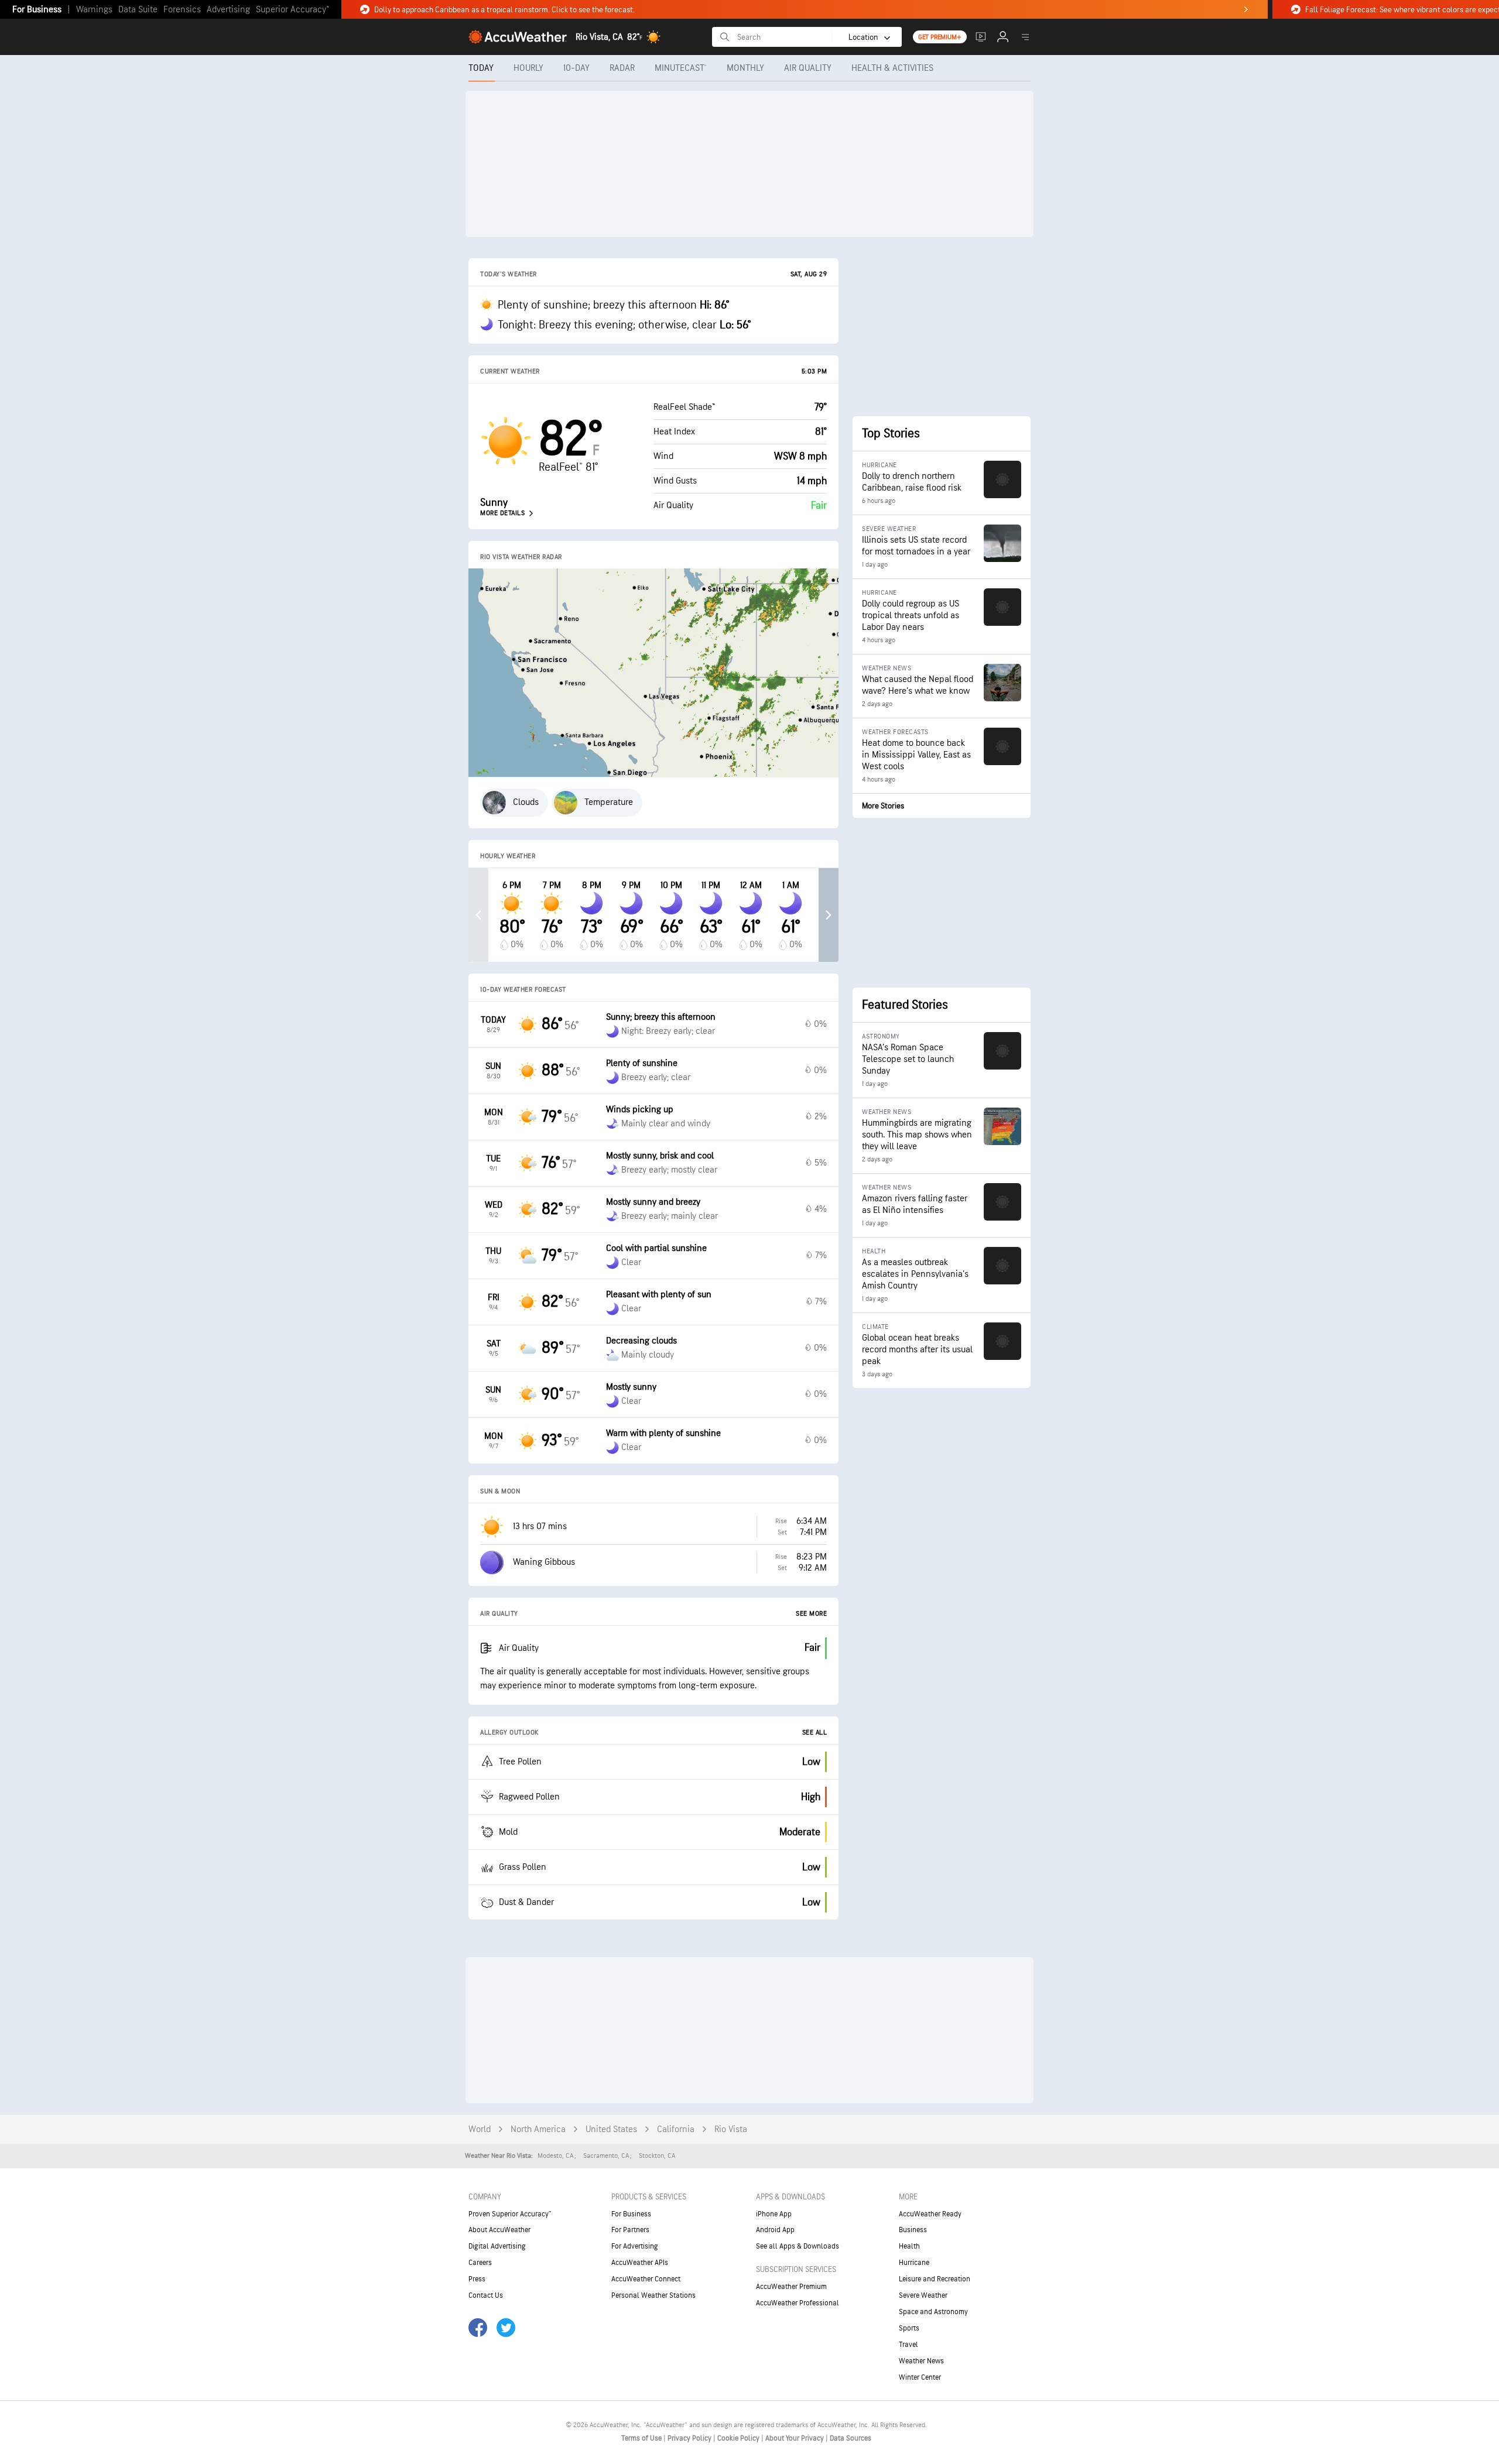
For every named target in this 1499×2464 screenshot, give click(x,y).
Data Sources (851, 2438)
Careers (480, 2263)
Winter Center (920, 2377)
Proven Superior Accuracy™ (510, 2214)
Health (909, 2246)
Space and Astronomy (933, 2312)
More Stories (883, 806)
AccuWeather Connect (646, 2279)
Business (913, 2230)
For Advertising (635, 2246)
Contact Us (486, 2295)
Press (477, 2279)
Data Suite (138, 10)
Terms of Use (642, 2438)
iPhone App (774, 2214)
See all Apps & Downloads (798, 2246)
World (480, 2129)
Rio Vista (731, 2129)
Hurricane (914, 2263)
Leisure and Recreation (935, 2279)
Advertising (228, 10)
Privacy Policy (690, 2438)
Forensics (182, 10)
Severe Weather (923, 2295)
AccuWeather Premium (791, 2287)
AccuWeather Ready (930, 2214)
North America (538, 2129)
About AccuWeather (499, 2230)
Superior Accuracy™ (292, 10)
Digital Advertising (497, 2246)
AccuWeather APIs (640, 2263)
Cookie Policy (739, 2438)
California (676, 2129)
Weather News (921, 2361)
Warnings (94, 10)
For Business (37, 10)
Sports (909, 2328)
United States (611, 2129)
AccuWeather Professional (798, 2303)
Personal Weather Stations (653, 2295)
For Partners (630, 2230)
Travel (908, 2345)
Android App (775, 2230)
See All (815, 1733)
